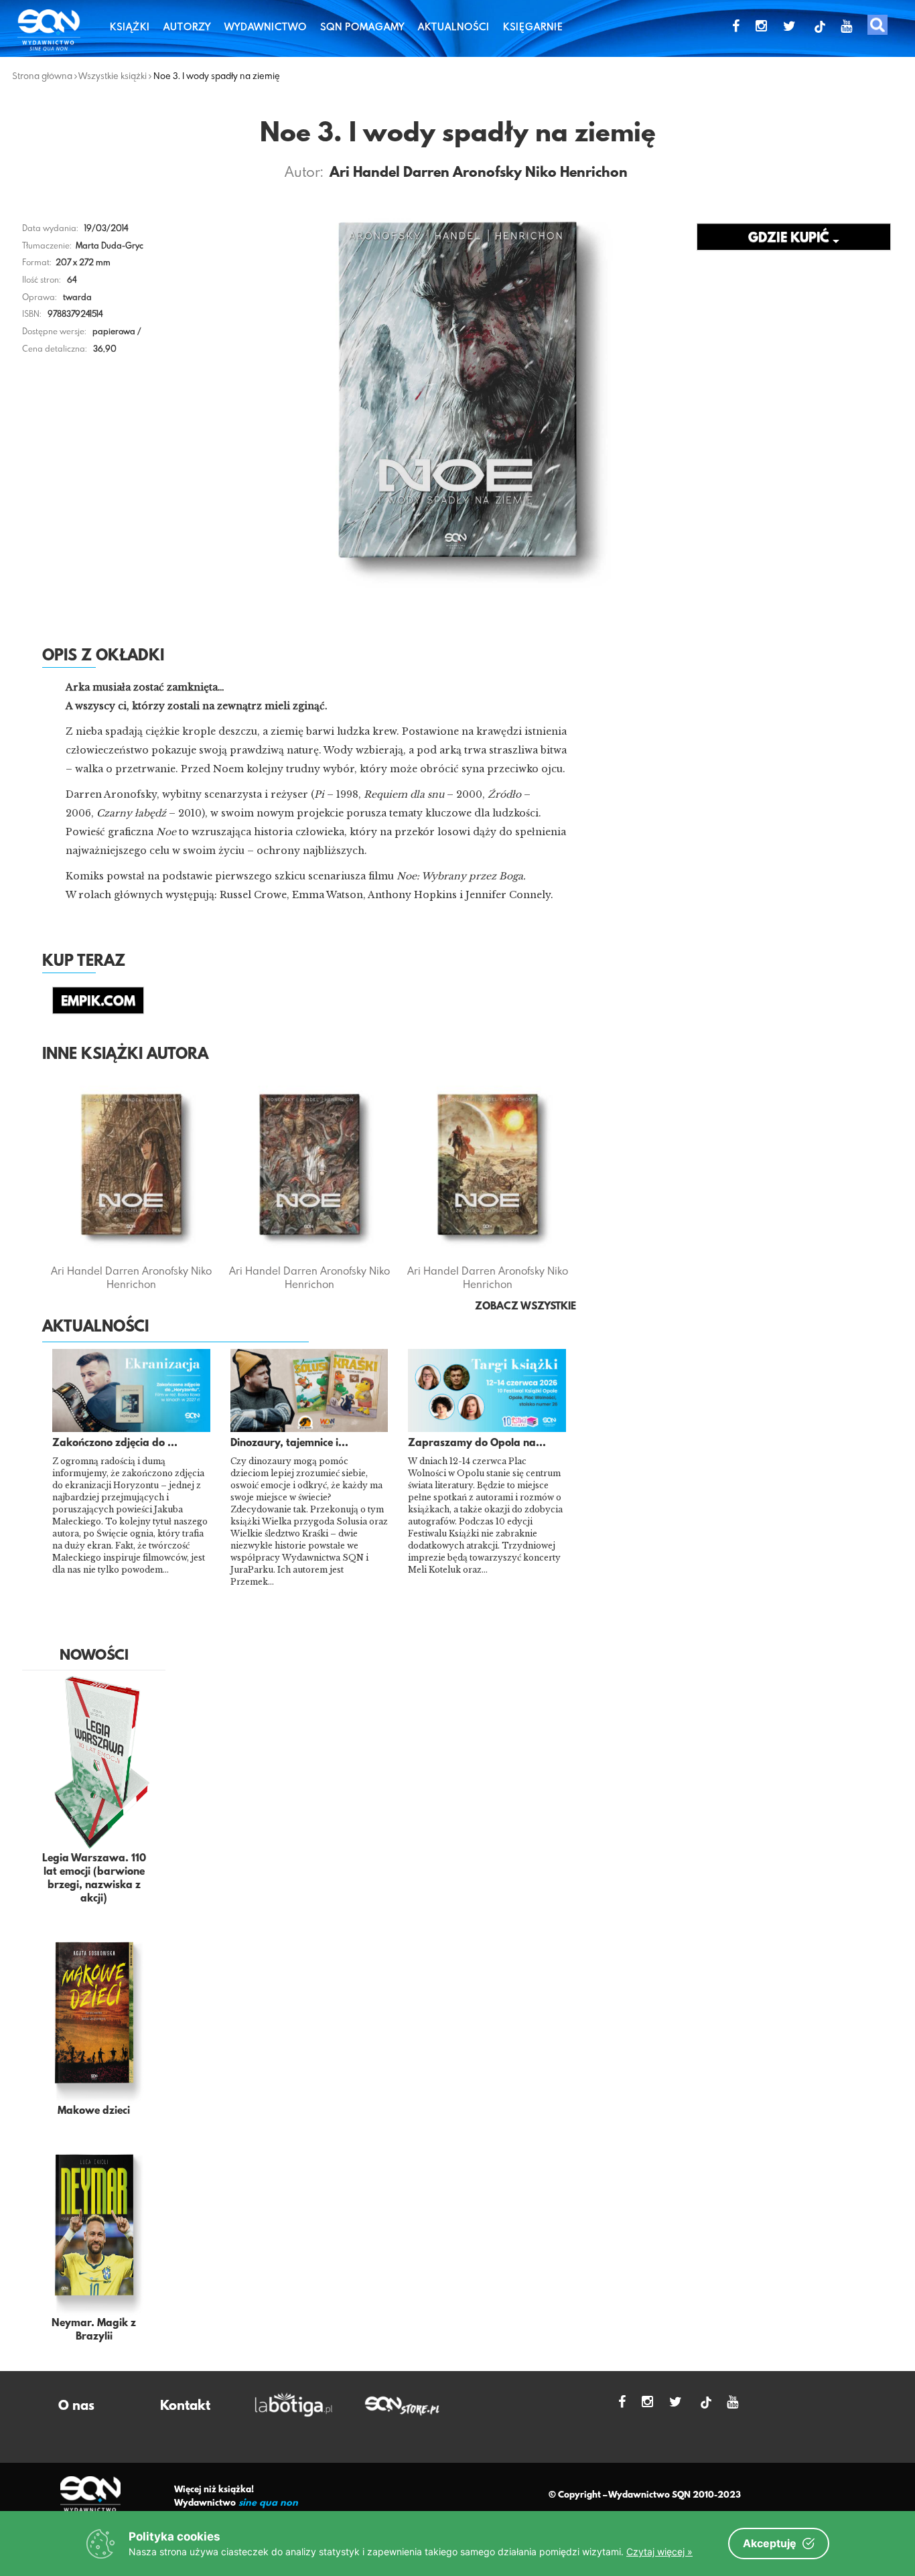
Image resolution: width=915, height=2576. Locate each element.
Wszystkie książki (113, 76)
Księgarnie (533, 26)
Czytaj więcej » (659, 2552)
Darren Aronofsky (463, 173)
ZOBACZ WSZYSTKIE (525, 1307)
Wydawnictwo (266, 26)
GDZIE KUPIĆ (790, 238)
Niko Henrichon (576, 173)
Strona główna (42, 76)
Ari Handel (365, 173)
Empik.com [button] (98, 1002)
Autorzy (187, 26)
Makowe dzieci (94, 2111)
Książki (130, 26)
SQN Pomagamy (362, 26)
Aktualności (454, 26)
